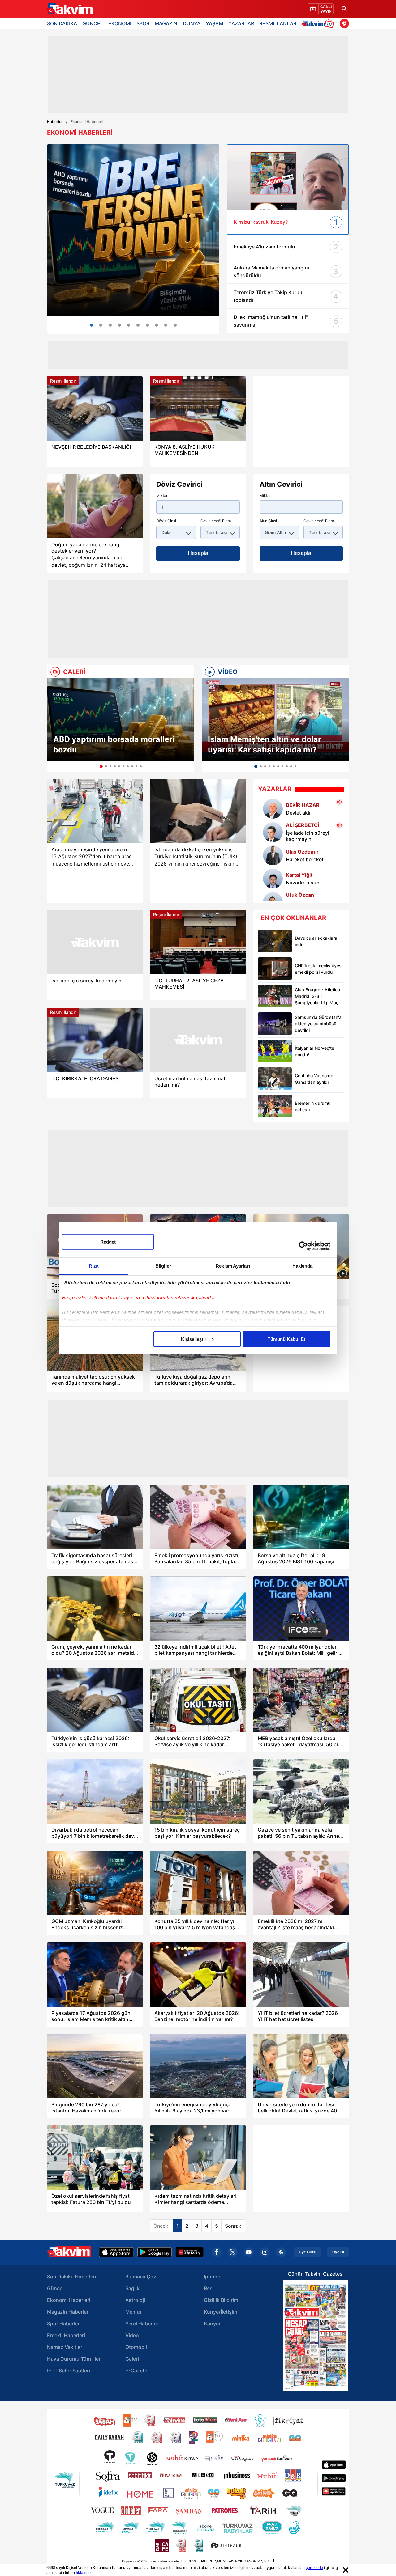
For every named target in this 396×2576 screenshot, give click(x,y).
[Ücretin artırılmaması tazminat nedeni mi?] (198, 1040)
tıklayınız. (84, 2572)
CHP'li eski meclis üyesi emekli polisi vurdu (319, 969)
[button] (54, 725)
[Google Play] (155, 2252)
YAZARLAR (241, 23)
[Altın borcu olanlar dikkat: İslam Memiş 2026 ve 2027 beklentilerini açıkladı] (101, 325)
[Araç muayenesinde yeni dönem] (95, 811)
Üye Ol (338, 2252)
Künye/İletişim (221, 2312)
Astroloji (135, 2300)
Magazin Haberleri (68, 2312)
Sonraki (234, 2226)
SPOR (143, 23)
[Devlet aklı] (273, 809)
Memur (133, 2312)
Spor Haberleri (64, 2324)
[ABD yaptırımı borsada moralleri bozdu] (121, 720)
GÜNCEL (93, 23)
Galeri (132, 2359)
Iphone (212, 2277)
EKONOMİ (120, 23)
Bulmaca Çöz (141, 2277)
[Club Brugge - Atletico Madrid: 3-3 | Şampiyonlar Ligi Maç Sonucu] (275, 996)
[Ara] (344, 9)
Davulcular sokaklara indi (316, 941)
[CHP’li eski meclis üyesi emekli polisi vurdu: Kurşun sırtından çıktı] (275, 969)
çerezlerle (314, 2568)
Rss (208, 2288)
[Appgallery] (189, 2252)
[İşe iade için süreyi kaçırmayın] (273, 832)
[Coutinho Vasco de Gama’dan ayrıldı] (275, 1079)
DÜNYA (192, 23)
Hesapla (198, 553)
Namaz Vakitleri (65, 2347)
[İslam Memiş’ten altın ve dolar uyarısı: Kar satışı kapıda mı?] (275, 720)
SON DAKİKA (62, 23)
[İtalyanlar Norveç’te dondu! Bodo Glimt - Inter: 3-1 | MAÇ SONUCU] (275, 1051)
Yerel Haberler (142, 2324)
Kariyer (212, 2324)
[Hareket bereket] (273, 855)
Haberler (55, 122)
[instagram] (265, 2252)
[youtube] (249, 2252)
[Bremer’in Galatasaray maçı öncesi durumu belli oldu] (275, 1106)
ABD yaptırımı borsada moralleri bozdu (114, 744)
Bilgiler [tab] (163, 1266)
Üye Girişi (308, 2252)
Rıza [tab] (94, 1266)
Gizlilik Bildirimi (222, 2300)
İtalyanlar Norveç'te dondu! (314, 1051)
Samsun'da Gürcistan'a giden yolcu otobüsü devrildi (318, 1024)
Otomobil (136, 2347)
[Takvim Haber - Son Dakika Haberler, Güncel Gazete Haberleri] (70, 9)
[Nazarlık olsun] (273, 879)
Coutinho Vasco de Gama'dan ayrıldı (314, 1079)
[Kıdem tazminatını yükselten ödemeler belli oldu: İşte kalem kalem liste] (166, 325)
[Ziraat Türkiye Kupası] (344, 23)
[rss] (281, 2252)
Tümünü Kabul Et (286, 1339)
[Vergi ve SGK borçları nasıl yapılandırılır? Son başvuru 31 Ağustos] (175, 325)
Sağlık (132, 2288)
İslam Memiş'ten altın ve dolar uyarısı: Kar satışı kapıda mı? (265, 744)
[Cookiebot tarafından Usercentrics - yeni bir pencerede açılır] (303, 1246)
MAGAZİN (166, 23)
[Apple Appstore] (116, 2252)
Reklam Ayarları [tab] (233, 1266)
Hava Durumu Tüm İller (74, 2359)
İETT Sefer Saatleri (69, 2371)
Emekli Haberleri (66, 2335)
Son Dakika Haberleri (72, 2277)
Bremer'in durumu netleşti (313, 1106)
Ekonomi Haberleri (69, 2300)
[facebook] (217, 2252)
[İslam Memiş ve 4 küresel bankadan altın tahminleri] (147, 325)
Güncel (55, 2288)
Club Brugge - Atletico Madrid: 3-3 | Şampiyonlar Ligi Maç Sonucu (317, 996)
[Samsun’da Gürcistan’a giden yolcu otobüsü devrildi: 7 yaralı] (275, 1024)
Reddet (108, 1242)
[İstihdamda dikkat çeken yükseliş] (198, 811)
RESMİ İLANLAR (278, 23)
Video (132, 2335)
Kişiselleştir (194, 1339)
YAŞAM (214, 23)
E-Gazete (136, 2371)
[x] (233, 2252)
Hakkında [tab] (303, 1266)
